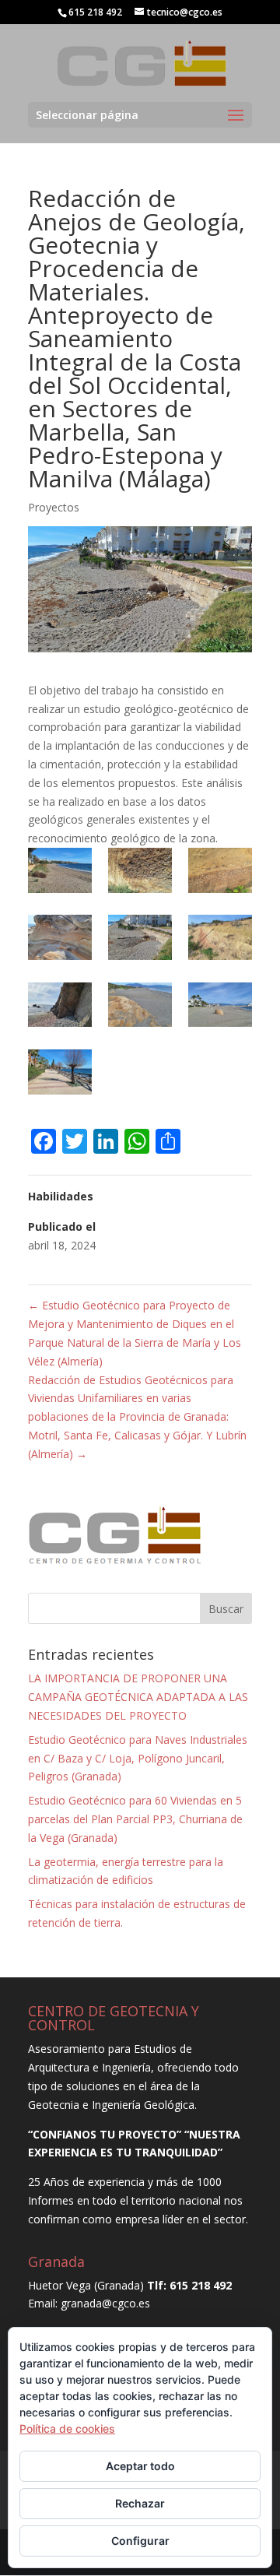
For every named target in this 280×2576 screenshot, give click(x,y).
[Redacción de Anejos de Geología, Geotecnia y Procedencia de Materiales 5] (140, 940)
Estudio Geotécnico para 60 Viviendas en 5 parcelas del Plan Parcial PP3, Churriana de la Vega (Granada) (135, 1819)
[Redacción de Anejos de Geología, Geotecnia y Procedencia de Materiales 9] (220, 1008)
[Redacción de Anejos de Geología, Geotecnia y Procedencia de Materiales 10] (60, 1075)
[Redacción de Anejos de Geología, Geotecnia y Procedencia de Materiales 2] (140, 873)
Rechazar (140, 2503)
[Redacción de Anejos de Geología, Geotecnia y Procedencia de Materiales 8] (140, 1008)
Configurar (140, 2541)
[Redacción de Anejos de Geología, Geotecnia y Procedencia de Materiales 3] (220, 873)
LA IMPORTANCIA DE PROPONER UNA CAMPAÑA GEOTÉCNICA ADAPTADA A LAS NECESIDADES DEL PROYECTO (138, 1697)
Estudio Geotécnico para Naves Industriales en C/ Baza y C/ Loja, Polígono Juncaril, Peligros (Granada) (138, 1758)
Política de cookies (67, 2428)
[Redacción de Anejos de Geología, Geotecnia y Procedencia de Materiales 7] (60, 1008)
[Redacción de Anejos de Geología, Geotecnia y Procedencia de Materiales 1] (60, 873)
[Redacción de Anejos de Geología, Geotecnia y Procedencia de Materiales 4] (60, 940)
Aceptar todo (140, 2466)
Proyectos (54, 507)
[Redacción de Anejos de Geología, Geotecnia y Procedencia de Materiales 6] (220, 940)
